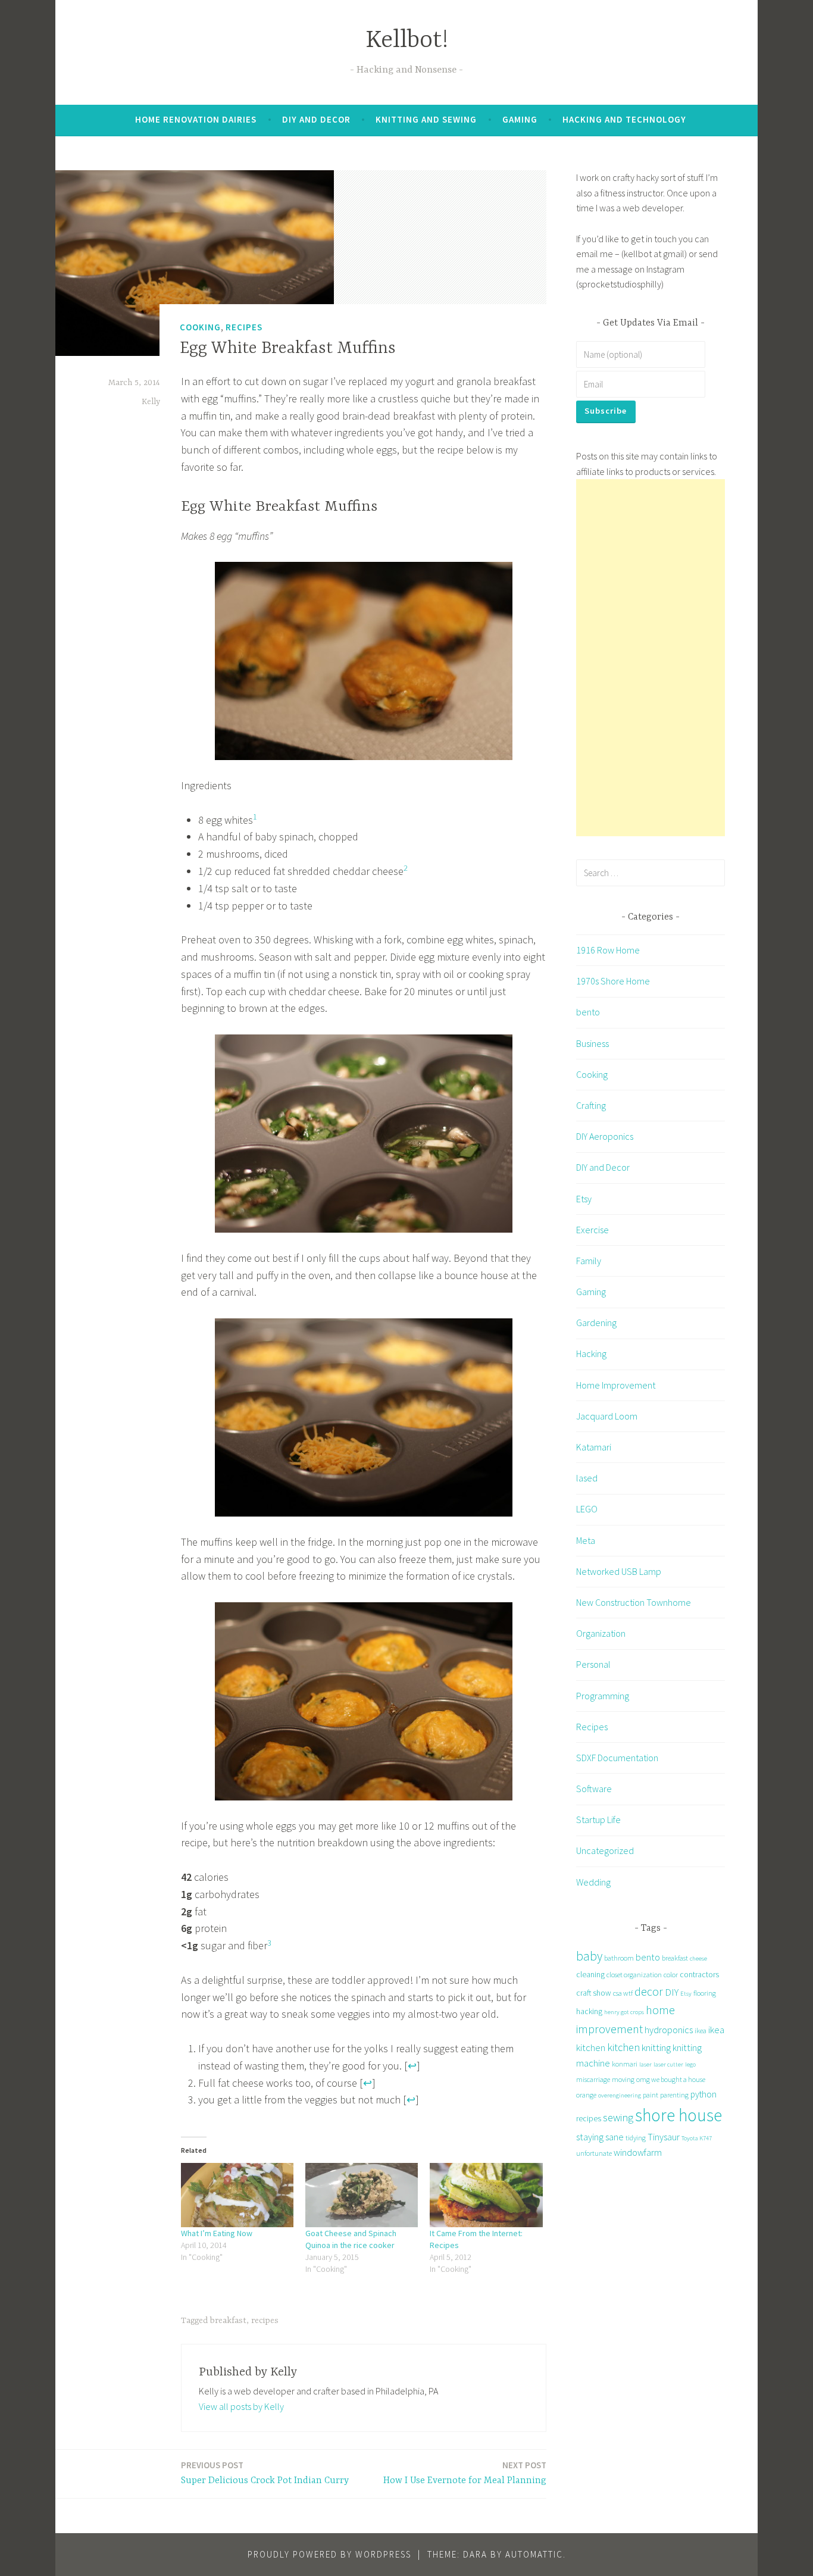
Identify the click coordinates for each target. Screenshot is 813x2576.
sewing (618, 2117)
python (703, 2094)
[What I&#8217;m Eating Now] (237, 2195)
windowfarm (638, 2152)
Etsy (584, 1199)
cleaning (590, 1974)
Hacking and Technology (624, 119)
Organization (601, 1633)
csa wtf (623, 1993)
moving (623, 2079)
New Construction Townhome (634, 1602)
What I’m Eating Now (217, 2233)
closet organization (634, 1975)
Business (592, 1043)
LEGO (587, 1509)
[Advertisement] (651, 658)
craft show (594, 1993)
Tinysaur (664, 2137)
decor (649, 1991)
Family (589, 1261)
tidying (636, 2138)
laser (645, 2064)
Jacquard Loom (607, 1416)
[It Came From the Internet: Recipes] (486, 2195)
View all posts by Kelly (241, 2406)
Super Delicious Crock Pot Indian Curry (265, 2473)
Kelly (151, 402)
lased (587, 1478)
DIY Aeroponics (605, 1136)
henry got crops (624, 2012)
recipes (265, 2321)
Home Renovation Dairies (196, 119)
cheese (698, 1958)
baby (589, 1956)
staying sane (600, 2137)
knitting (656, 2047)
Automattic (534, 2554)
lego (690, 2064)
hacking (589, 2011)
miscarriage (593, 2079)
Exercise (592, 1230)
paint (651, 2095)
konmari (625, 2064)
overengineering (620, 2095)
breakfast (228, 2321)
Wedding (593, 1882)
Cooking (200, 327)
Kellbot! (407, 41)
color (671, 1975)
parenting (674, 2095)
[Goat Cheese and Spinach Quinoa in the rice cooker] (362, 2195)
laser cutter (668, 2064)
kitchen (623, 2047)
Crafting (591, 1105)
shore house (678, 2115)
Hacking (591, 1353)
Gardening (596, 1323)
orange (586, 2095)
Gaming (520, 119)
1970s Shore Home (613, 981)
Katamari (594, 1447)
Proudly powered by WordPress (329, 2554)
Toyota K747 (697, 2138)
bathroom (619, 1958)
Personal (593, 1664)
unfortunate (594, 2153)
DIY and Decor (316, 119)
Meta (586, 1540)
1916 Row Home (608, 950)
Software (594, 1789)
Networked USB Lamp (619, 1571)
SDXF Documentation (617, 1758)
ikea (701, 2031)
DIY (672, 1992)
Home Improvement (616, 1385)
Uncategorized (605, 1850)
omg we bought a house (671, 2079)
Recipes (244, 327)
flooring (705, 1993)
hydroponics (669, 2030)
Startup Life (598, 1820)
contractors (699, 1974)
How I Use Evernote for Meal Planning (465, 2473)
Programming (603, 1696)
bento (588, 1012)
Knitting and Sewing (426, 119)
